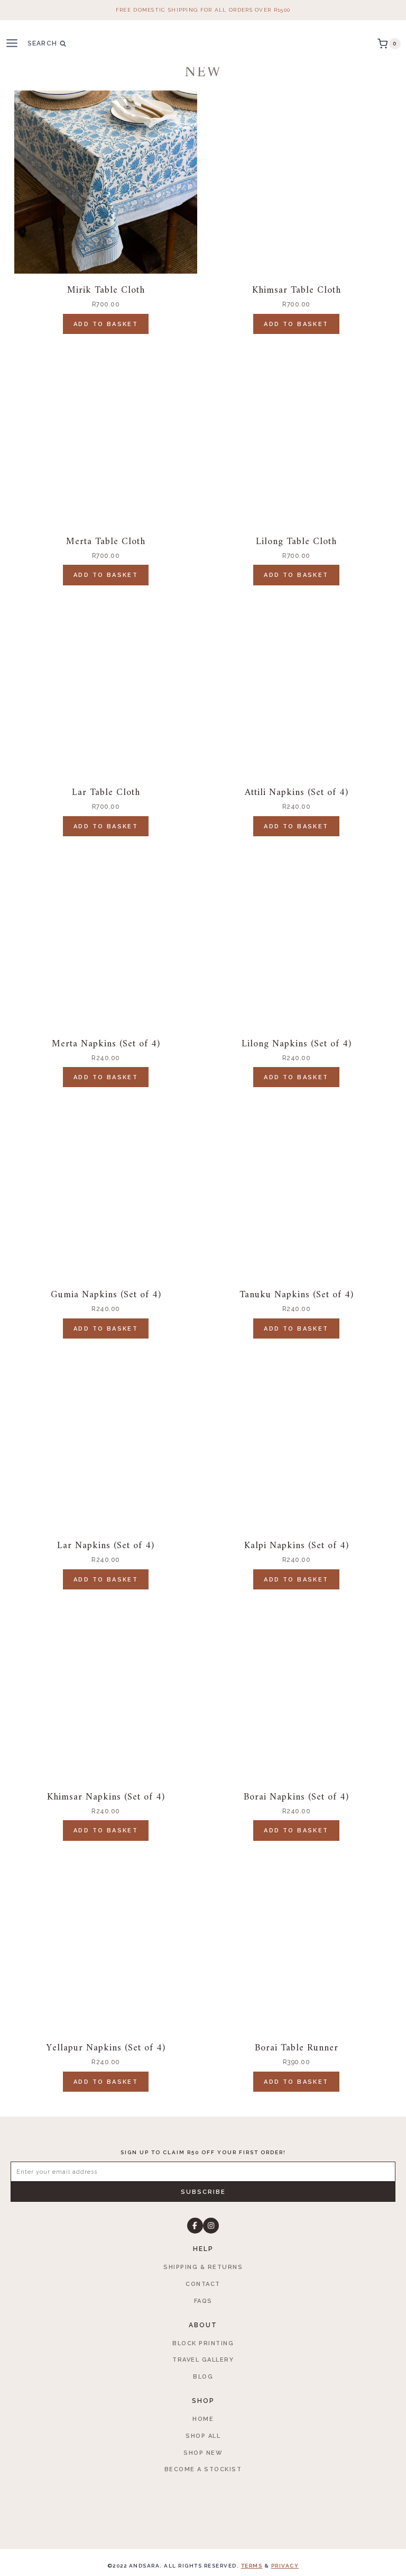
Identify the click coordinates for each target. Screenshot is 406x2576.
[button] (203, 2192)
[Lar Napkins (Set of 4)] (106, 1438)
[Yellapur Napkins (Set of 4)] (106, 1940)
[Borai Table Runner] (296, 1940)
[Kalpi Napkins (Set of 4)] (296, 1438)
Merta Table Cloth (106, 542)
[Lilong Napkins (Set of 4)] (296, 935)
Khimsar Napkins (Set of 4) (106, 1797)
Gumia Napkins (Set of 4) (106, 1295)
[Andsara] (203, 44)
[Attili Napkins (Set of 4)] (296, 684)
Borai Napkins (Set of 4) (296, 1797)
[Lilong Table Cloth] (296, 433)
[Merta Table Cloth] (106, 433)
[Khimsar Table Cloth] (296, 182)
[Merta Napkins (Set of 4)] (106, 935)
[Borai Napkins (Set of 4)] (296, 1688)
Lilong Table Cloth (296, 542)
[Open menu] (16, 44)
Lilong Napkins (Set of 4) (297, 1044)
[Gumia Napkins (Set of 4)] (106, 1187)
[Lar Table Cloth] (106, 684)
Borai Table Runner (297, 2048)
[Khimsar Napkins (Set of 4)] (106, 1688)
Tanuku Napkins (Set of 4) (297, 1295)
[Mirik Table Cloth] (106, 182)
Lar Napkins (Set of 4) (106, 1546)
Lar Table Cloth (106, 793)
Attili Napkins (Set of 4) (297, 793)
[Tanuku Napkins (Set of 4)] (296, 1187)
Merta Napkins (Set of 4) (106, 1044)
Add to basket (106, 324)
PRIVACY (285, 2566)
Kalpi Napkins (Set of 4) (297, 1546)
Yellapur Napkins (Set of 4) (106, 2048)
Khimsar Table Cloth (297, 290)
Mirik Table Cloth (106, 290)
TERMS (252, 2566)
